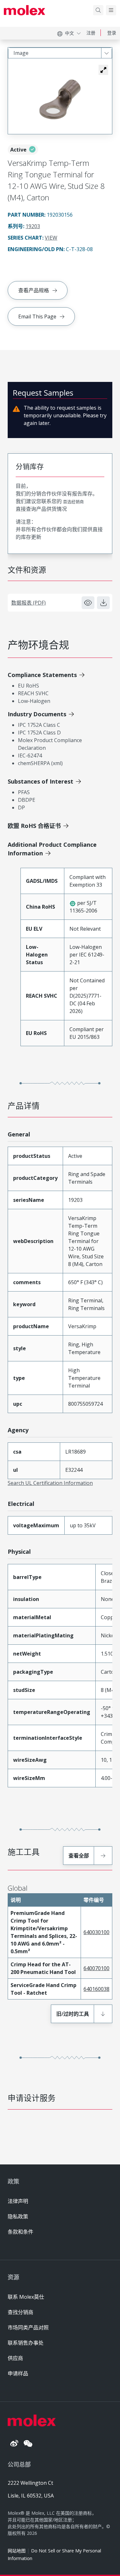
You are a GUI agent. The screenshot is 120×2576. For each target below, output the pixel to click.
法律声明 (18, 2201)
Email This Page (37, 316)
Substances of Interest (40, 781)
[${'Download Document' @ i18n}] (103, 603)
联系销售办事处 (26, 2343)
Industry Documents (37, 714)
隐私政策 (18, 2216)
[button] (103, 70)
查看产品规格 (34, 290)
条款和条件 (20, 2232)
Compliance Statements (42, 675)
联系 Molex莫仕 (26, 2297)
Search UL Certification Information (50, 1483)
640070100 (96, 1968)
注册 (91, 33)
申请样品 (18, 2373)
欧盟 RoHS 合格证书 (34, 826)
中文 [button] (69, 33)
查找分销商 (20, 2312)
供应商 (15, 2358)
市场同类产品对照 (28, 2327)
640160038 (96, 1989)
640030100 (96, 1932)
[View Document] (88, 603)
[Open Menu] (111, 10)
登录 (112, 33)
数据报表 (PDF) (28, 603)
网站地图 (17, 2551)
